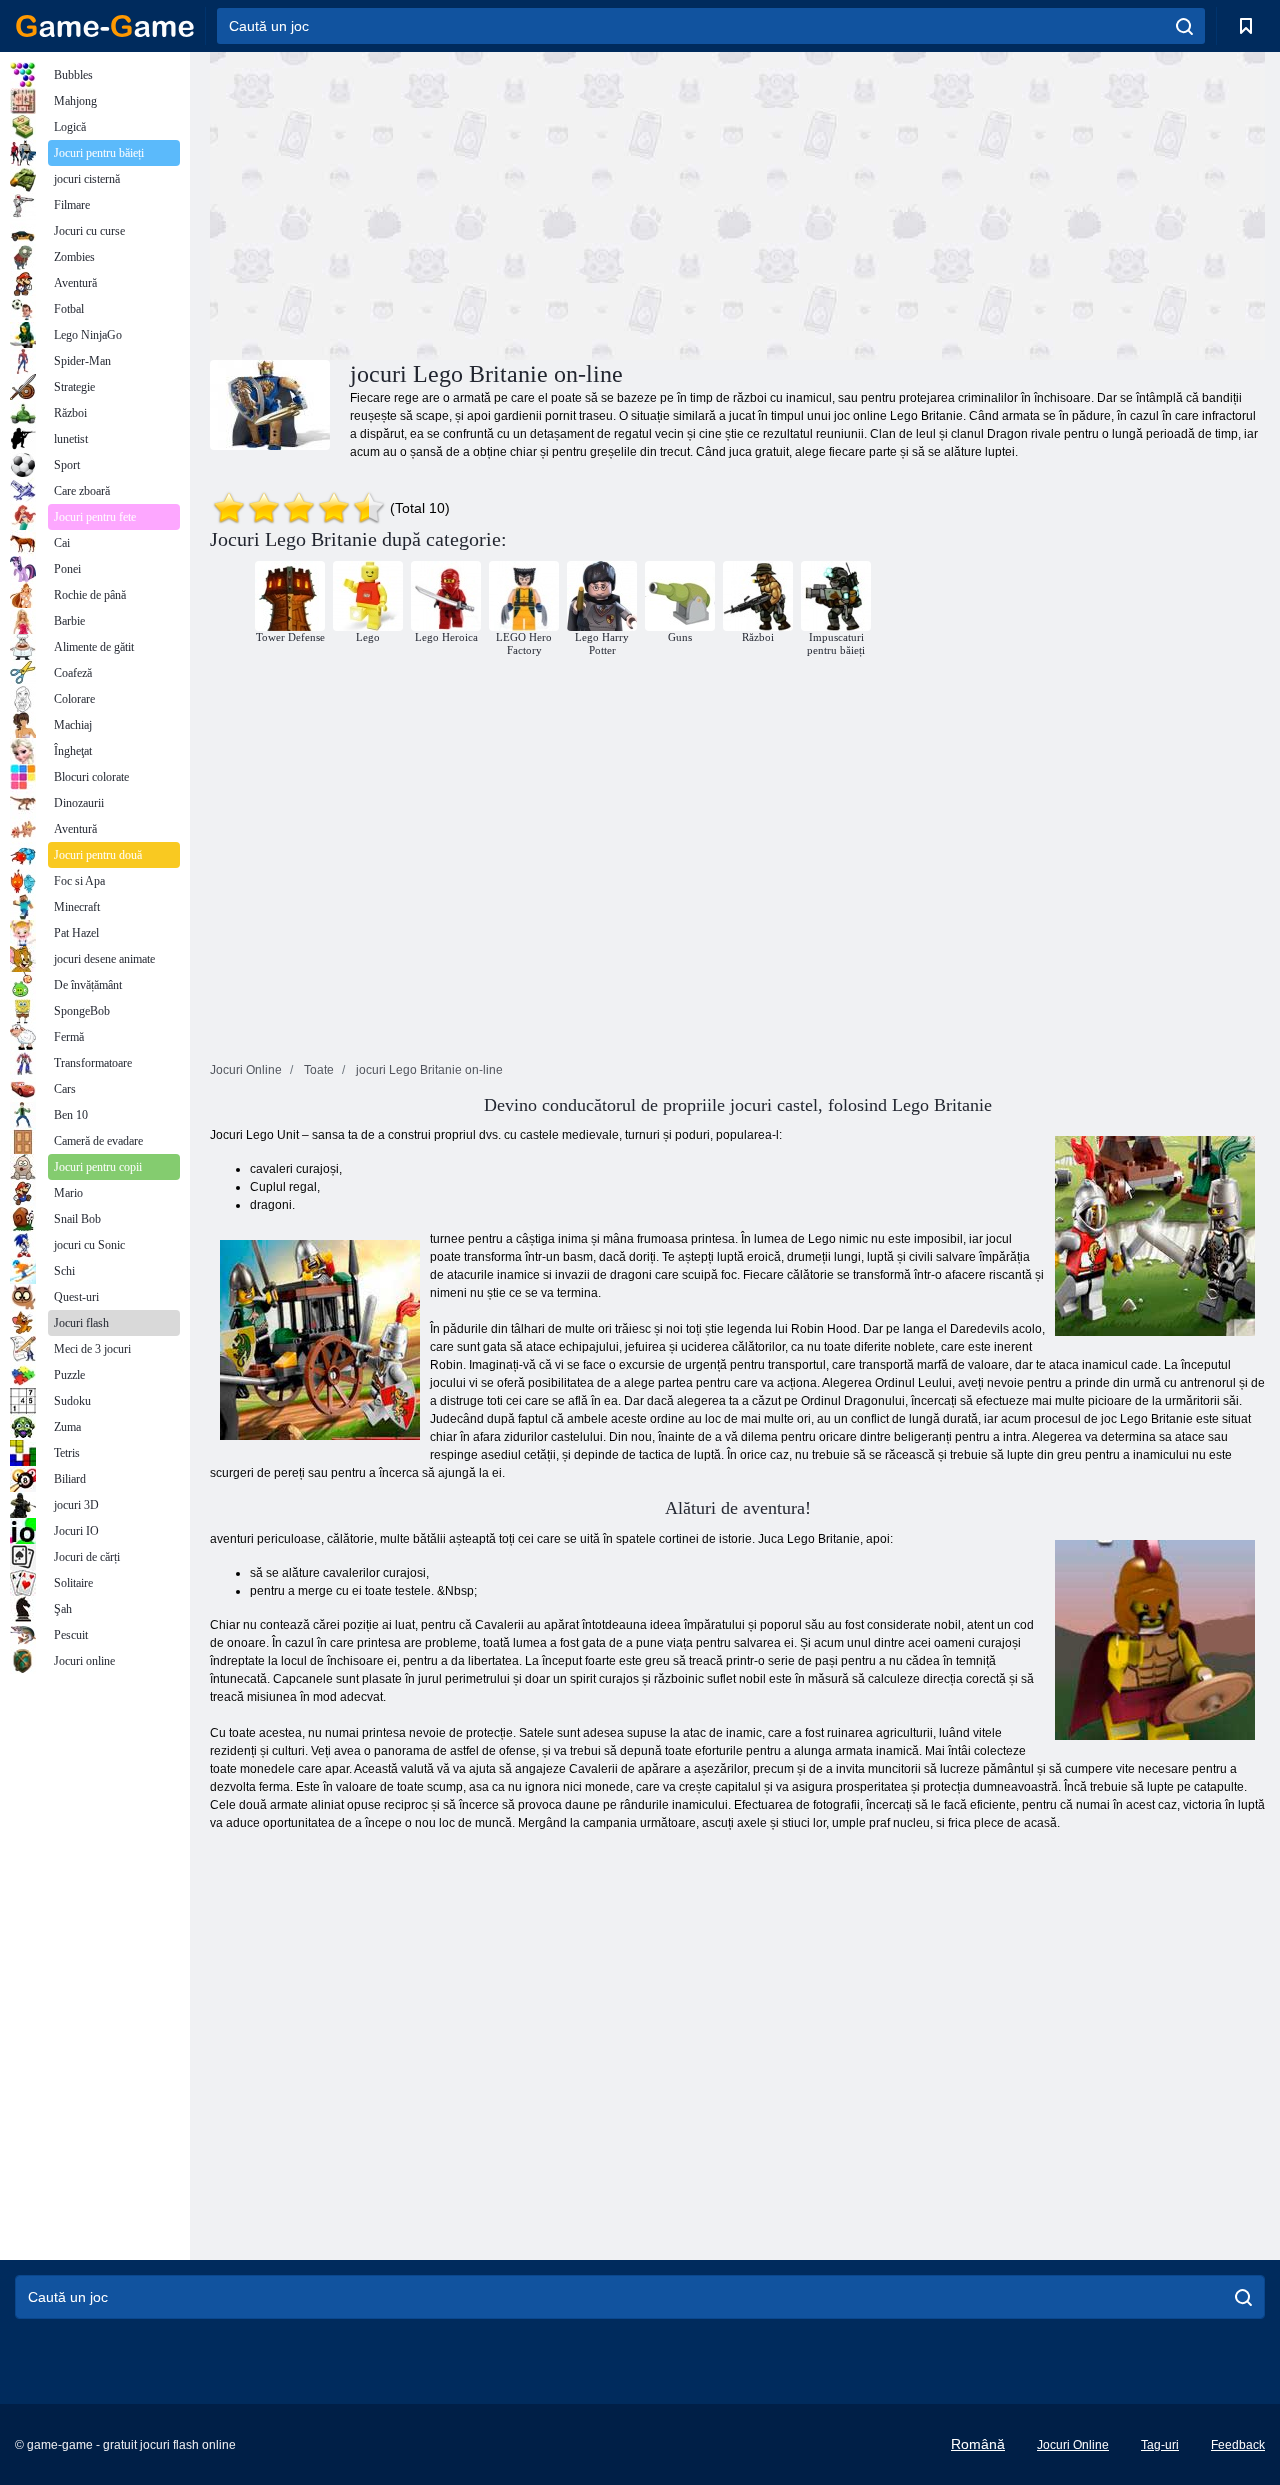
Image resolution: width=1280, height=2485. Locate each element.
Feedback (1238, 2445)
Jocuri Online (1073, 2445)
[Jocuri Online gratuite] (105, 26)
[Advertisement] (474, 203)
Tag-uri (1160, 2445)
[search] (1184, 26)
